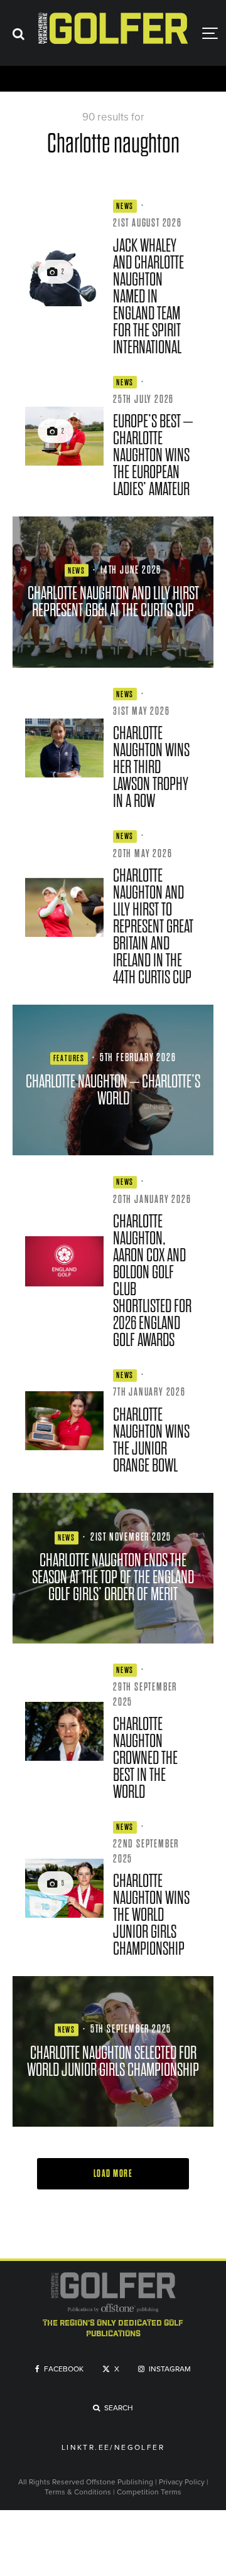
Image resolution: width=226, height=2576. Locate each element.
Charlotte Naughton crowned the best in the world (145, 1758)
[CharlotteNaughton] (64, 1731)
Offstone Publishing (120, 2482)
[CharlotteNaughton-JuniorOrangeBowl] (64, 1421)
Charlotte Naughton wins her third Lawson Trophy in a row (151, 767)
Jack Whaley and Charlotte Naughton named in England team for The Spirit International (148, 297)
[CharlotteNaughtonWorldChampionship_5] (64, 1888)
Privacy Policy (182, 2482)
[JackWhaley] (64, 277)
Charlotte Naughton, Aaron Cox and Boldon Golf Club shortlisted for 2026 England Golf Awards (152, 1281)
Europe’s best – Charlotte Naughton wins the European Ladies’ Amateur (153, 455)
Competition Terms (149, 2492)
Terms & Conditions (79, 2492)
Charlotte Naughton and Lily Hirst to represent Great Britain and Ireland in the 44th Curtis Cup (153, 927)
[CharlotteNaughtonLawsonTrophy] (64, 748)
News (125, 206)
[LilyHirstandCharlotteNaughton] (64, 907)
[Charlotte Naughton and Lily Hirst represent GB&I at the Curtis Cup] (113, 592)
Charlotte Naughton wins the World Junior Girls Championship (151, 1915)
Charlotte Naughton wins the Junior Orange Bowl (151, 1440)
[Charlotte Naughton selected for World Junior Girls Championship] (113, 2051)
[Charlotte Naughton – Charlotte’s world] (113, 1080)
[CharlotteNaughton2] (64, 436)
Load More (113, 2174)
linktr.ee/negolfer (113, 2448)
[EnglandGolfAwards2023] (64, 1261)
